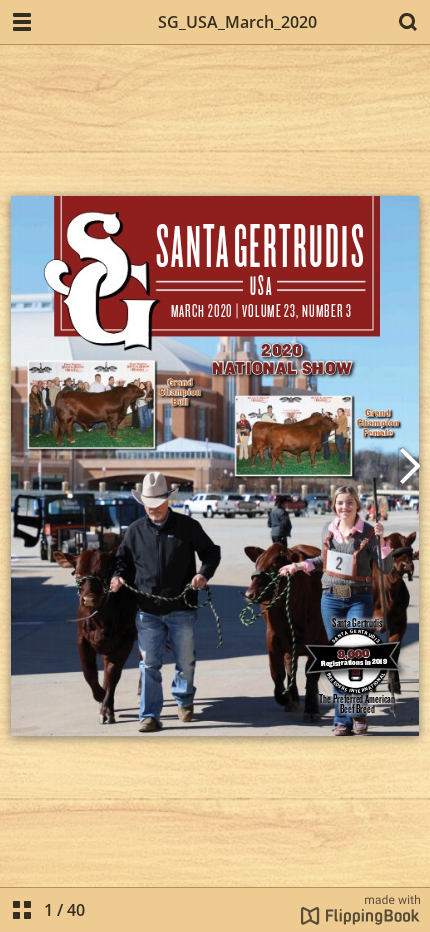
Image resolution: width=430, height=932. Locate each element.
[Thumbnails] (22, 910)
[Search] (408, 22)
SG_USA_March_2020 (237, 22)
